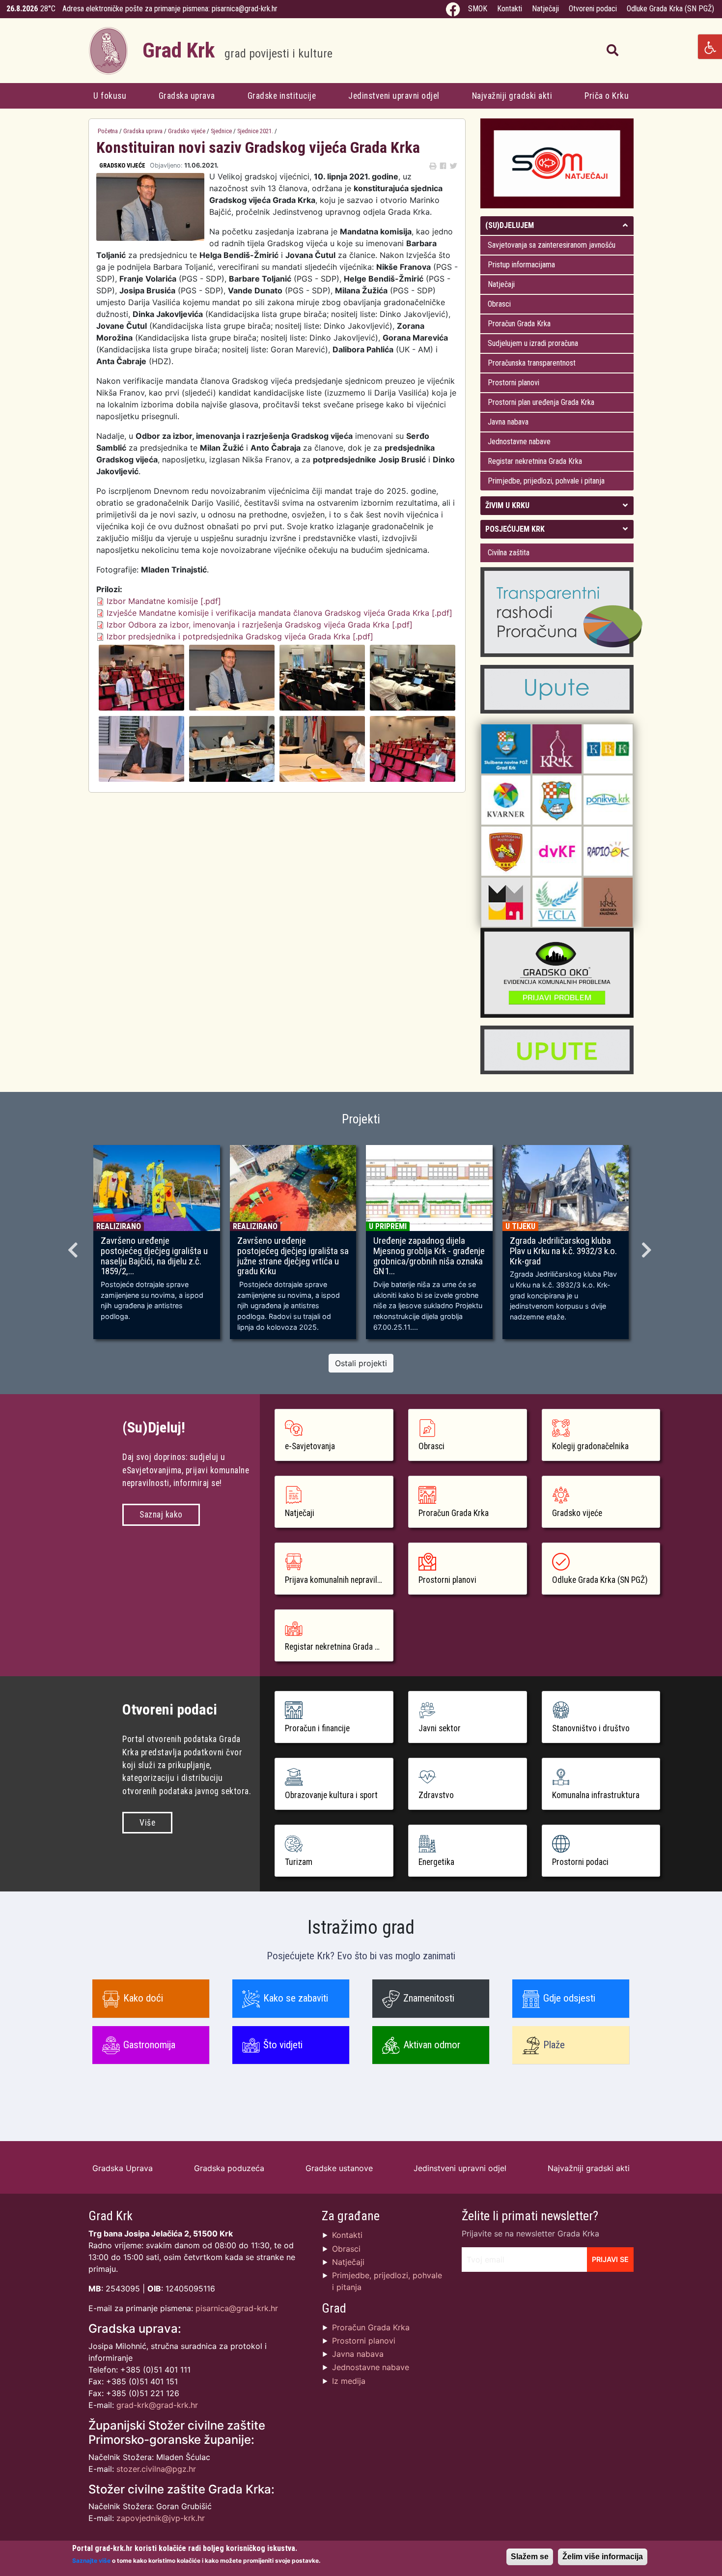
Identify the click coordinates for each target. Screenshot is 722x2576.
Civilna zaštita (509, 553)
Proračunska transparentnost (532, 363)
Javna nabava (508, 422)
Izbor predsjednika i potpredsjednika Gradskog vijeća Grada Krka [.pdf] (240, 636)
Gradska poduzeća (229, 2168)
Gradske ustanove (339, 2168)
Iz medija (349, 2381)
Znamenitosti (429, 1998)
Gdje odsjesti (569, 1998)
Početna (108, 131)
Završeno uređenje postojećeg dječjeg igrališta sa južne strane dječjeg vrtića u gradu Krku (293, 1256)
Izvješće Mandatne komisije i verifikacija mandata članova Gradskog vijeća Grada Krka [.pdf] (279, 613)
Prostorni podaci (580, 1862)
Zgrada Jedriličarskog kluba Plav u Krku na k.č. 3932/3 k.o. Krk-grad (563, 1251)
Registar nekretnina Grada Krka (535, 461)
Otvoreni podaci (593, 9)
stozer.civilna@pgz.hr (156, 2469)
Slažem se (530, 2557)
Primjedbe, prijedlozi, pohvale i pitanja (546, 481)
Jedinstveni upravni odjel (394, 96)
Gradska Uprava (123, 2168)
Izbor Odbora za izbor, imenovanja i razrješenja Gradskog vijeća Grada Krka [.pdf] (260, 625)
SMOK (478, 9)
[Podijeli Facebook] (443, 166)
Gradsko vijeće (187, 131)
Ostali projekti (361, 1363)
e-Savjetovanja (310, 1446)
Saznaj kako (161, 1515)
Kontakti (510, 9)
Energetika (436, 1862)
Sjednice (221, 131)
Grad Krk (237, 50)
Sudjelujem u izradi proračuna (533, 343)
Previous (74, 1247)
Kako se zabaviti (296, 1998)
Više (147, 1823)
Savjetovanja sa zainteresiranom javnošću (552, 245)
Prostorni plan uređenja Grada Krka (541, 402)
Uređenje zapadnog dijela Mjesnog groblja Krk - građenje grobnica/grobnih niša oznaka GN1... (429, 1256)
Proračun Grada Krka (519, 324)
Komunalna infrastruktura (596, 1795)
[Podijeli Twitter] (453, 166)
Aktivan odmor (432, 2045)
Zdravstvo (436, 1795)
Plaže (554, 2045)
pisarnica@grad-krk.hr (245, 9)
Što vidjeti (283, 2045)
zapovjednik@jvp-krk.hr (161, 2518)
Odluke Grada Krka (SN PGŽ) (670, 9)
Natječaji (545, 9)
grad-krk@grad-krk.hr (157, 2405)
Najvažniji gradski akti (512, 96)
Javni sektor (440, 1728)
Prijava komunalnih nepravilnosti (339, 1580)
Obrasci (499, 304)
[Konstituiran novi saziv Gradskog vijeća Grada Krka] (141, 677)
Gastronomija (149, 2045)
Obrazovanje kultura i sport (331, 1795)
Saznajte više (91, 2560)
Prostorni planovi (514, 383)
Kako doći (143, 1998)
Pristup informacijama (521, 265)
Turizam (299, 1862)
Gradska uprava (187, 96)
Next (648, 1247)
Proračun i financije (317, 1728)
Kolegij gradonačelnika (590, 1446)
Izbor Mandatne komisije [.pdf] (164, 601)
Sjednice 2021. (255, 131)
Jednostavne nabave (519, 442)
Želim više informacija (603, 2557)
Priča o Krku (607, 96)
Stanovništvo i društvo (591, 1728)
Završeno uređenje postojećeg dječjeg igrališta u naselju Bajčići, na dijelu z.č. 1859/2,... (154, 1256)
